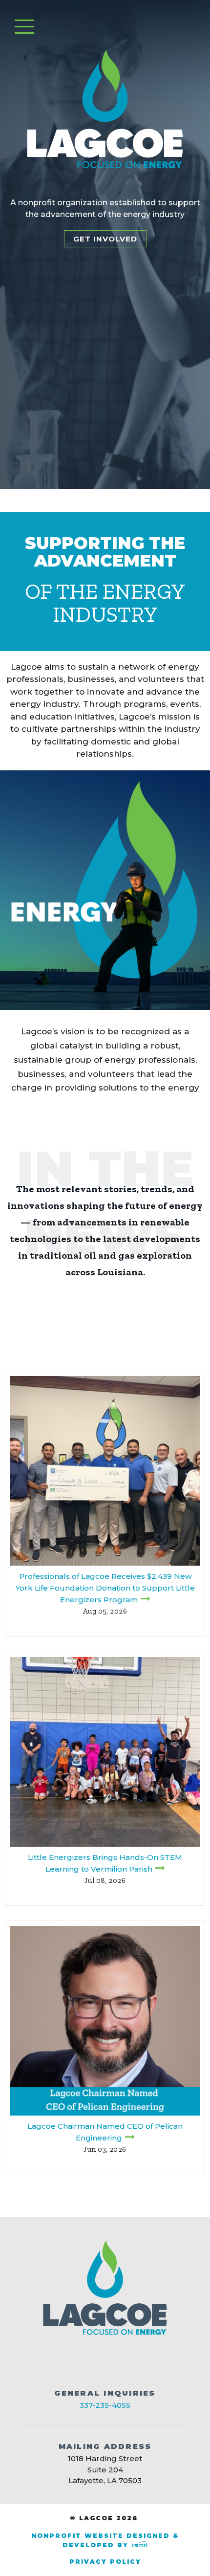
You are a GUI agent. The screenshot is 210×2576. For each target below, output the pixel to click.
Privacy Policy (105, 2562)
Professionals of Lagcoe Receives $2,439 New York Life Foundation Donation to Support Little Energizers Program (105, 1588)
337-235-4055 (105, 2405)
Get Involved (105, 239)
